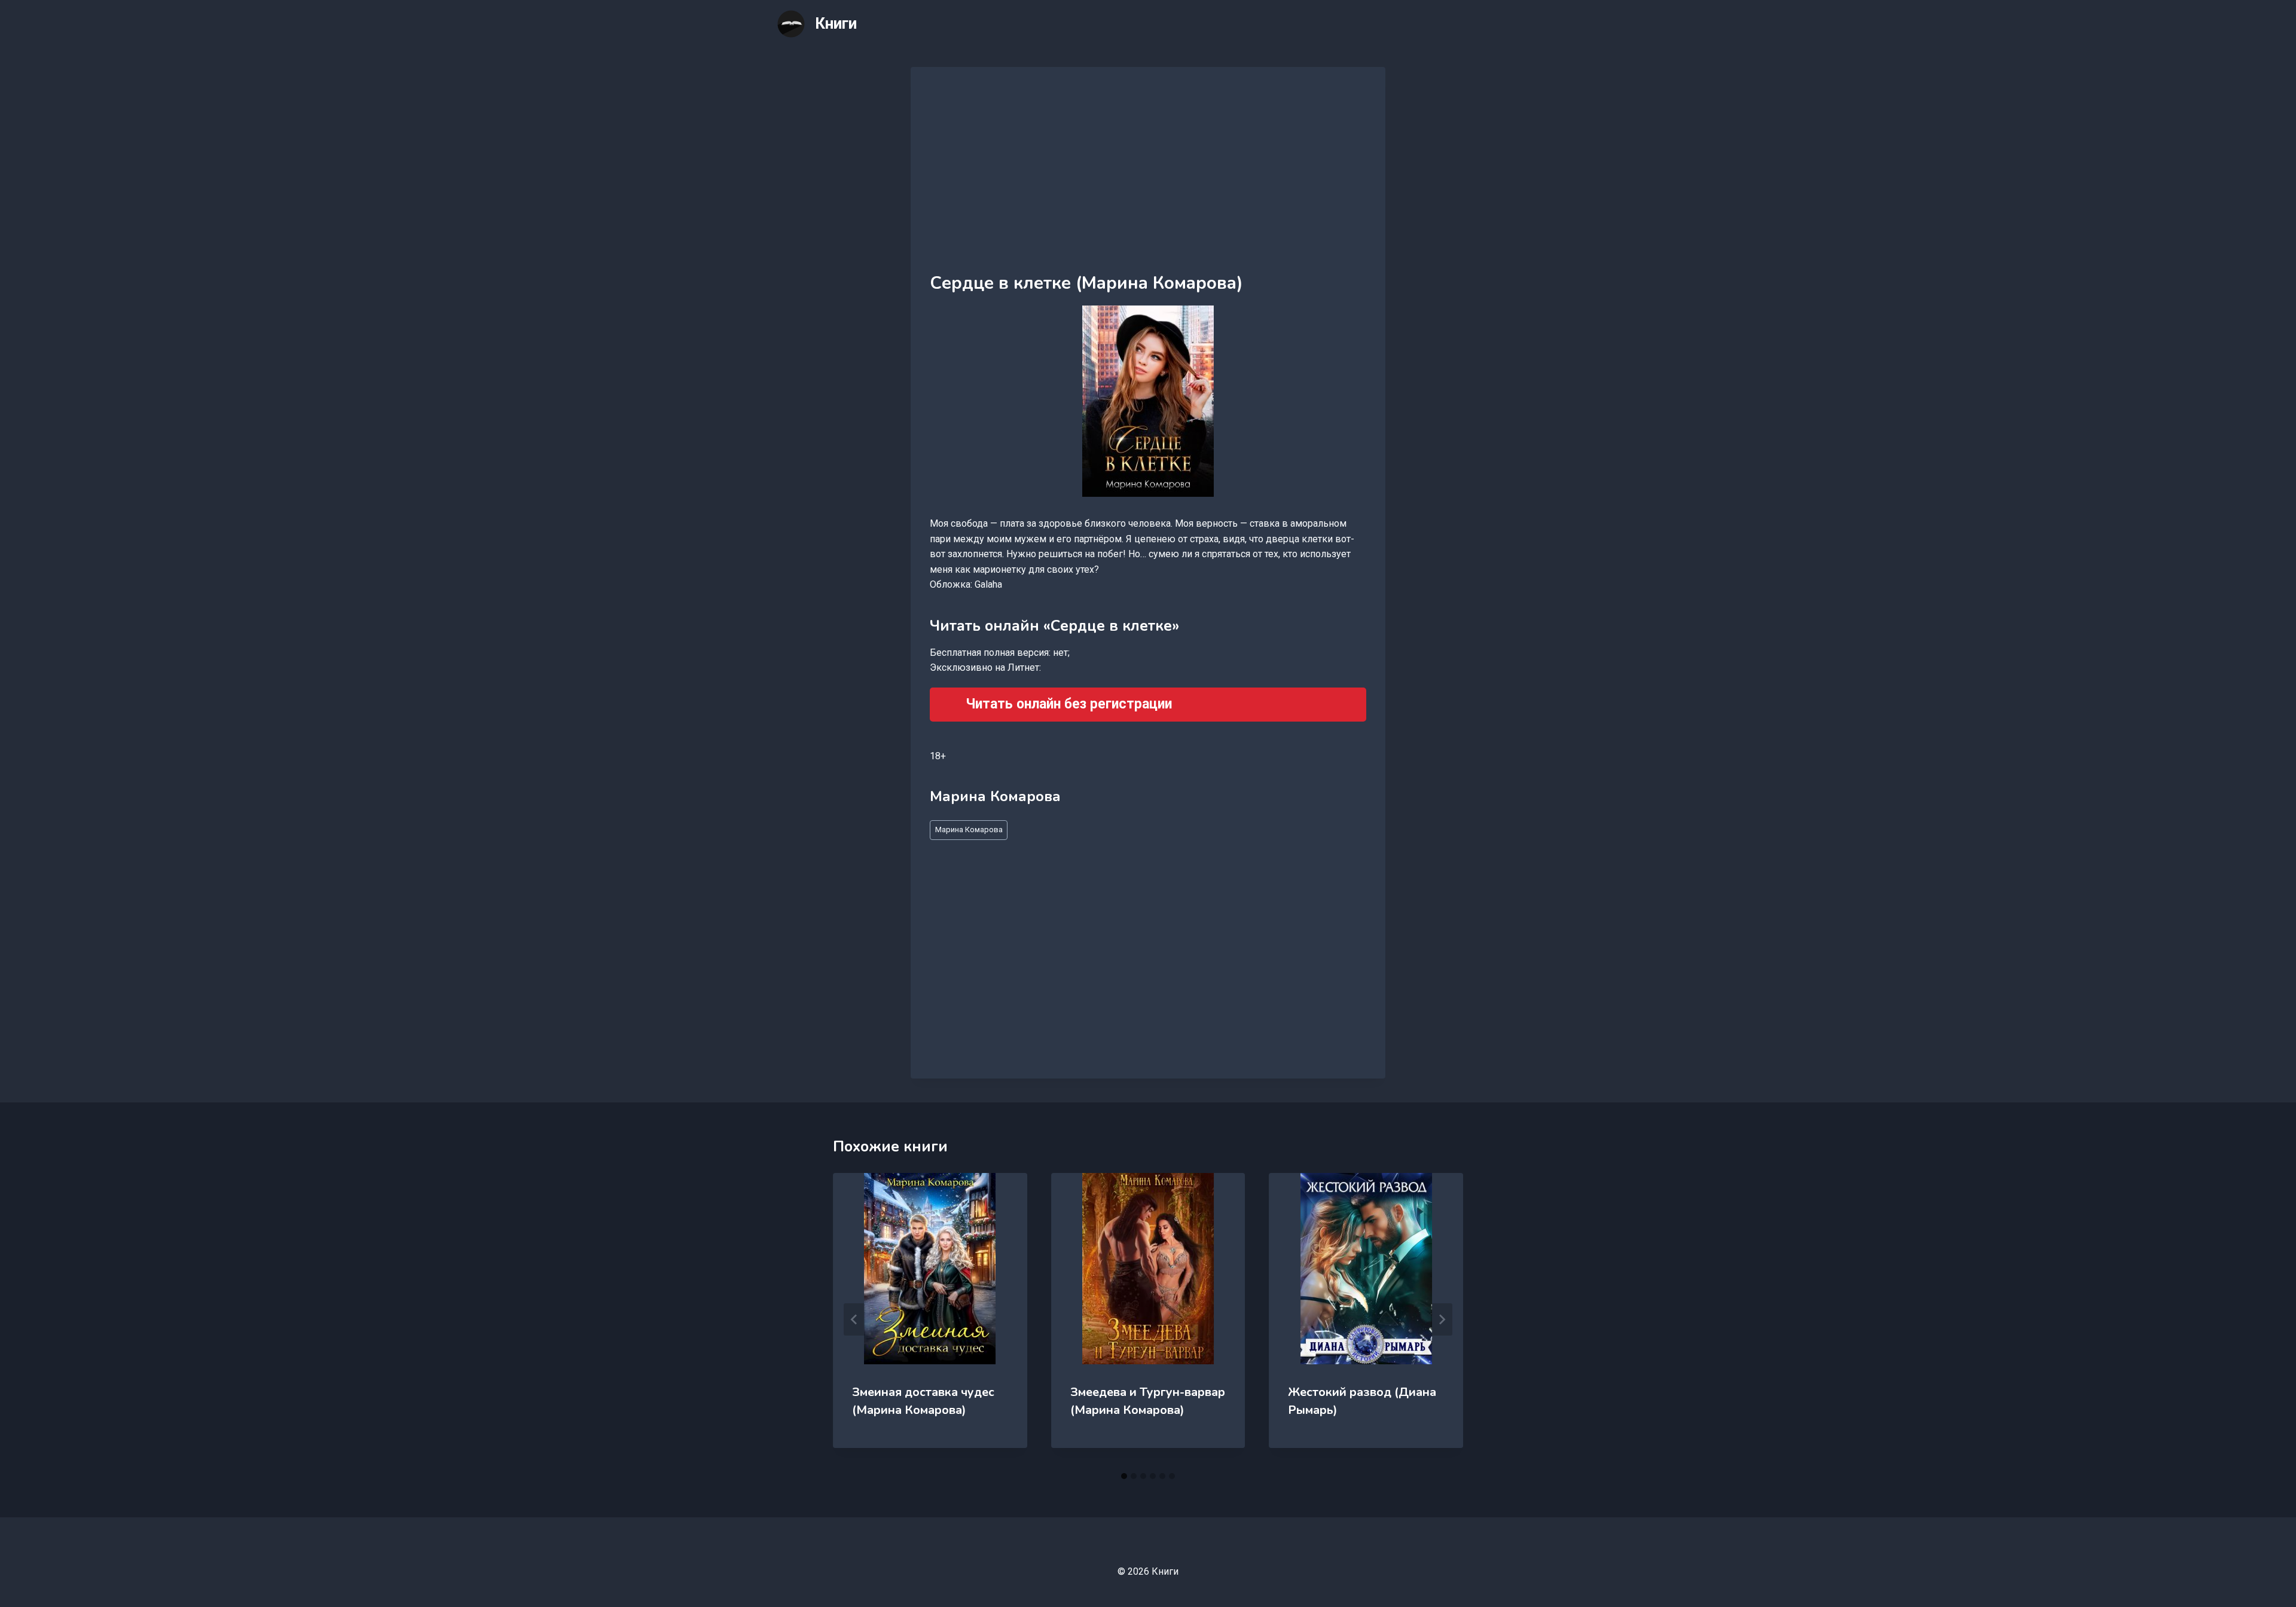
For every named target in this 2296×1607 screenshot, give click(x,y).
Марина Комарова (969, 830)
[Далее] (1442, 1319)
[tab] (1124, 1476)
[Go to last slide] (854, 1319)
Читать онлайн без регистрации (1069, 704)
